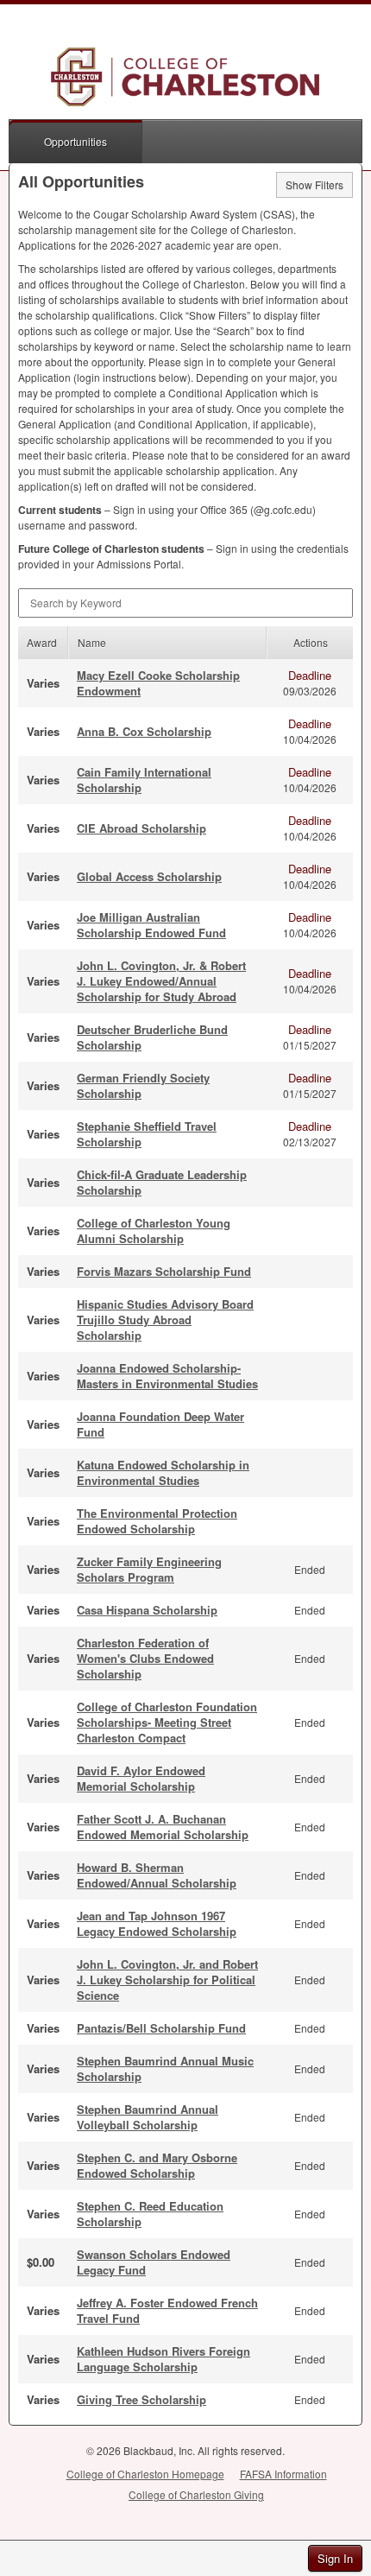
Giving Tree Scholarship (141, 2399)
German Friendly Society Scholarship (143, 1085)
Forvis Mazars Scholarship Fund (164, 1271)
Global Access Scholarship (149, 876)
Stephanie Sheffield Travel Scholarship (147, 1134)
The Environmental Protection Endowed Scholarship (157, 1521)
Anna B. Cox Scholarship (144, 731)
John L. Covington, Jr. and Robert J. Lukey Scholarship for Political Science (167, 1980)
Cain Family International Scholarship (144, 780)
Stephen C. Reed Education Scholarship (150, 2214)
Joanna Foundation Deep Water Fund (160, 1424)
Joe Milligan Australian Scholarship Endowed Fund (151, 925)
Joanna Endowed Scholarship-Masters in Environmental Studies (167, 1376)
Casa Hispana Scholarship (147, 1610)
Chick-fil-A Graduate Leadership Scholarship (162, 1182)
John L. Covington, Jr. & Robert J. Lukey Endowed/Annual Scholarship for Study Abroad (161, 981)
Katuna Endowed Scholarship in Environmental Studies (163, 1472)
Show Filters (314, 184)
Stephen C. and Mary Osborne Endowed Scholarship (157, 2165)
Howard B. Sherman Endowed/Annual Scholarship (157, 1875)
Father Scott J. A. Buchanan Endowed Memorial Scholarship (163, 1827)
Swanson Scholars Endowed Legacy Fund (154, 2262)
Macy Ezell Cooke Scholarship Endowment (158, 683)
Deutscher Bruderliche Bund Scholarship (152, 1037)
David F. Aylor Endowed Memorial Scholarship (141, 1778)
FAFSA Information (283, 2474)
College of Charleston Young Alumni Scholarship (154, 1231)
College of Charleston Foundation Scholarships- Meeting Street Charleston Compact (167, 1722)
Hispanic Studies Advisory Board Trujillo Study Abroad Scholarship (165, 1320)
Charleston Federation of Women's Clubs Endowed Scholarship (145, 1658)
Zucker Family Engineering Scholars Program (149, 1569)
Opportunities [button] (75, 141)
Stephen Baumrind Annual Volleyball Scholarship (148, 2117)
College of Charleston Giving (196, 2494)
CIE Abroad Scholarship (141, 828)
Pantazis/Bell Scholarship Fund (161, 2028)
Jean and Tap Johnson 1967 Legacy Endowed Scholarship (157, 1923)
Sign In (335, 2558)
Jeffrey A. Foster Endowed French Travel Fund (167, 2310)
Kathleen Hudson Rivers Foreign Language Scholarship (163, 2359)
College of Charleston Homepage (145, 2474)
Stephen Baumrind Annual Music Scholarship (165, 2068)
